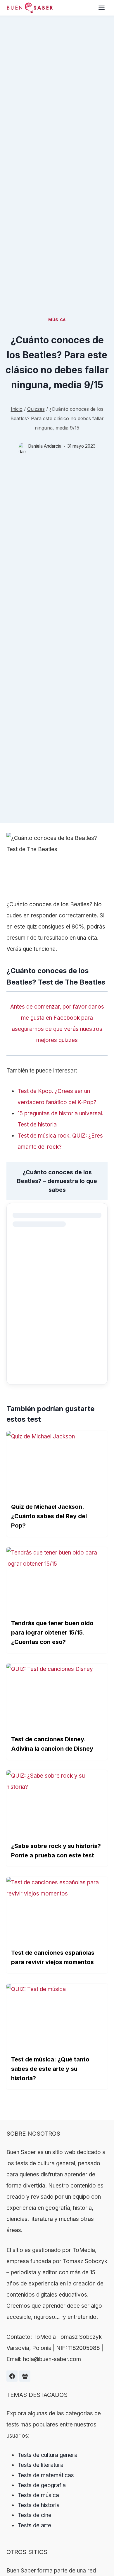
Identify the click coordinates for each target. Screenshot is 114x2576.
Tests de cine (34, 2515)
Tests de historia (39, 2505)
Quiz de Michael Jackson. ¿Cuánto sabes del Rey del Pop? (49, 1516)
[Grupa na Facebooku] (25, 2376)
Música (57, 320)
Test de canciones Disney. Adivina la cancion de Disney (52, 1744)
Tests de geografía (42, 2485)
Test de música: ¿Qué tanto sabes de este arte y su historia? (50, 2069)
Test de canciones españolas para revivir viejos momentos (53, 1957)
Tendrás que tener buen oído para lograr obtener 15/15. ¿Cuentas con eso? (52, 1633)
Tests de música (38, 2495)
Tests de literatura (40, 2465)
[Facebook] (12, 2376)
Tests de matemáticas (46, 2475)
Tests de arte (34, 2525)
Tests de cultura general (48, 2455)
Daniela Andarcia (45, 446)
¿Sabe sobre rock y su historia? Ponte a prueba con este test (56, 1851)
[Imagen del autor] (22, 446)
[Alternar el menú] (102, 8)
